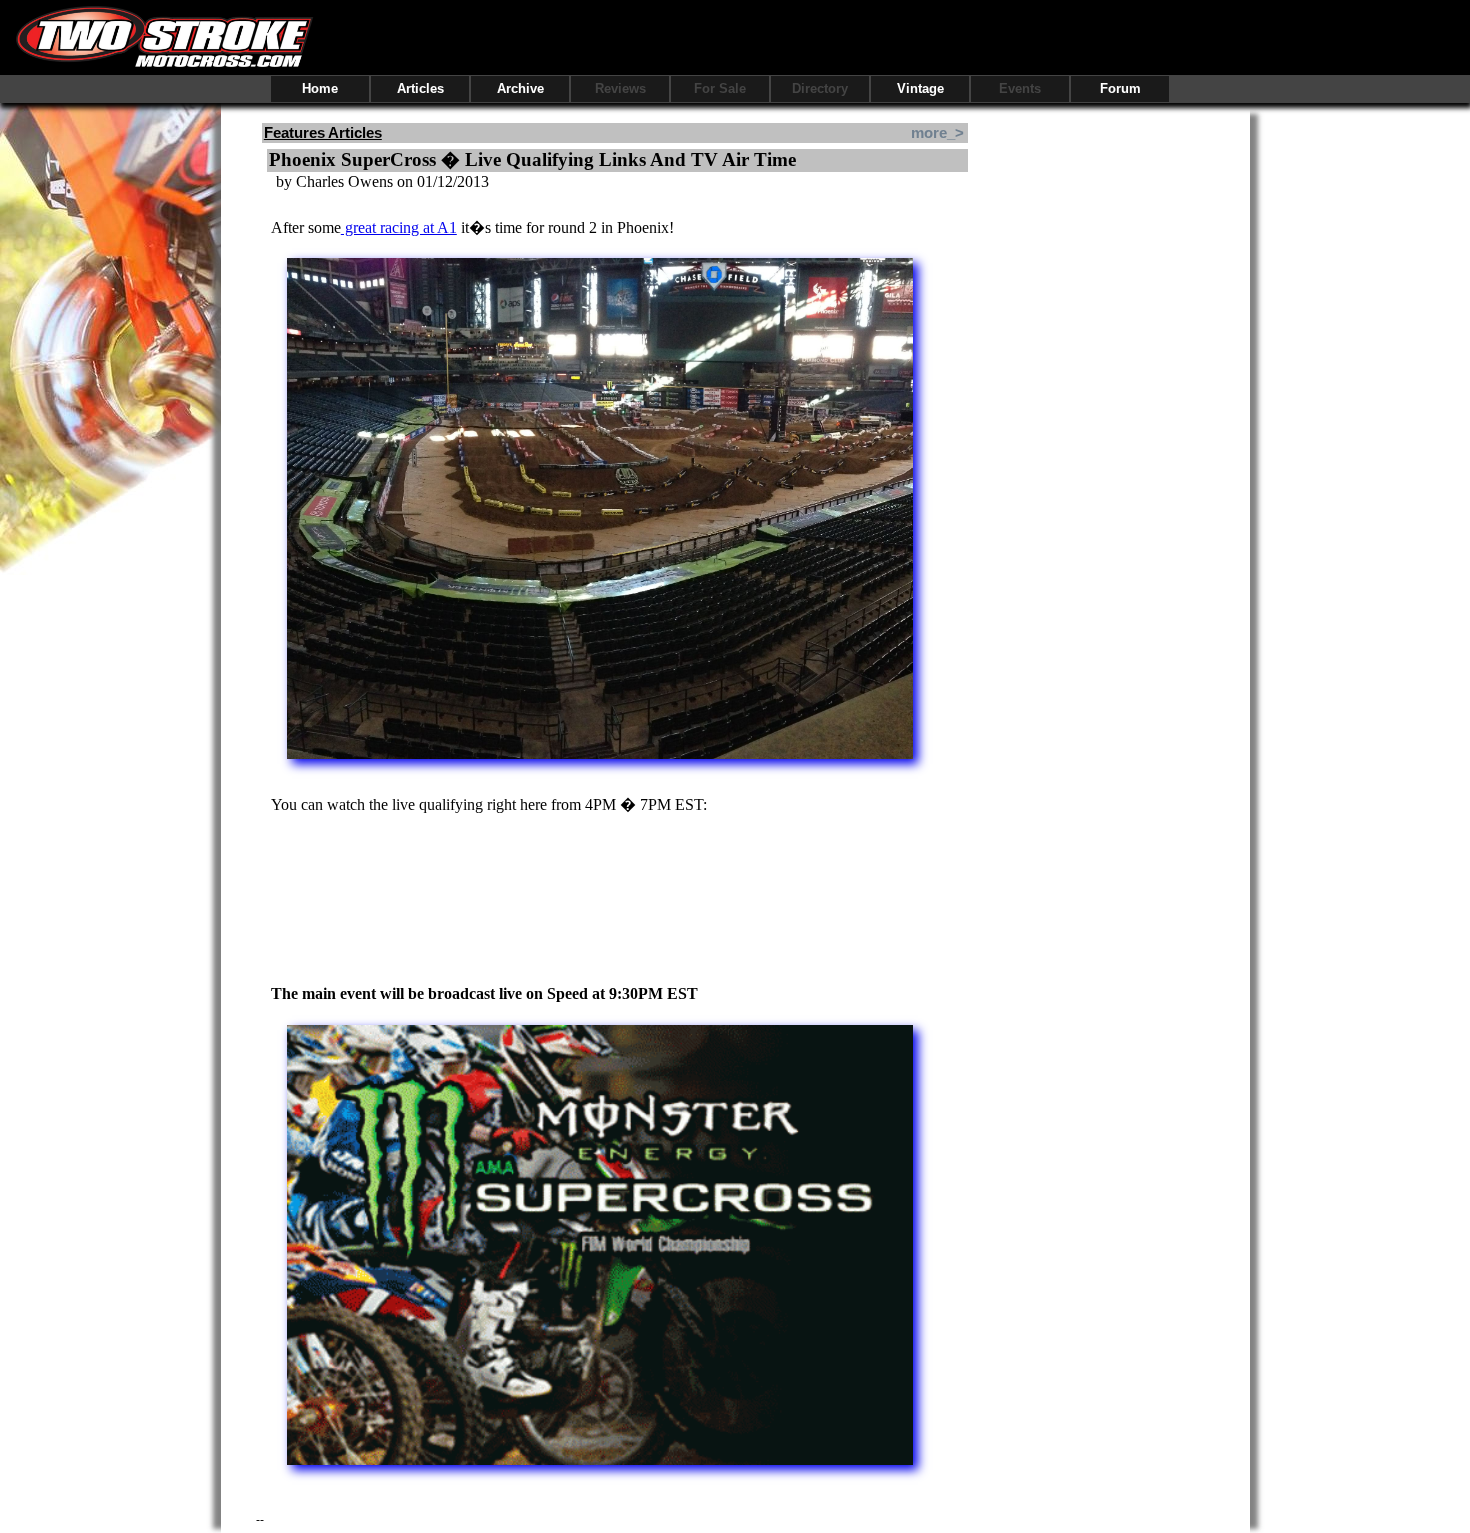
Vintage (920, 88)
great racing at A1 (399, 227)
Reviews (620, 88)
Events (1020, 88)
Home (320, 88)
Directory (820, 88)
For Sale (720, 88)
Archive (520, 88)
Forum (1120, 88)
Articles (420, 88)
